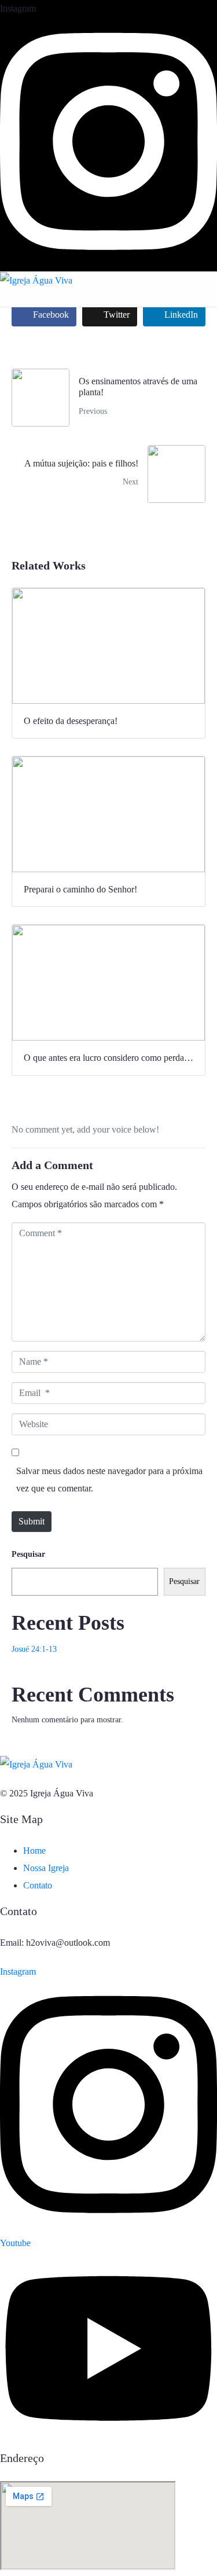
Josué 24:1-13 (34, 1649)
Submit (32, 1521)
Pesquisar (28, 1554)
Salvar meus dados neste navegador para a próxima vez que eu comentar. (109, 1480)
